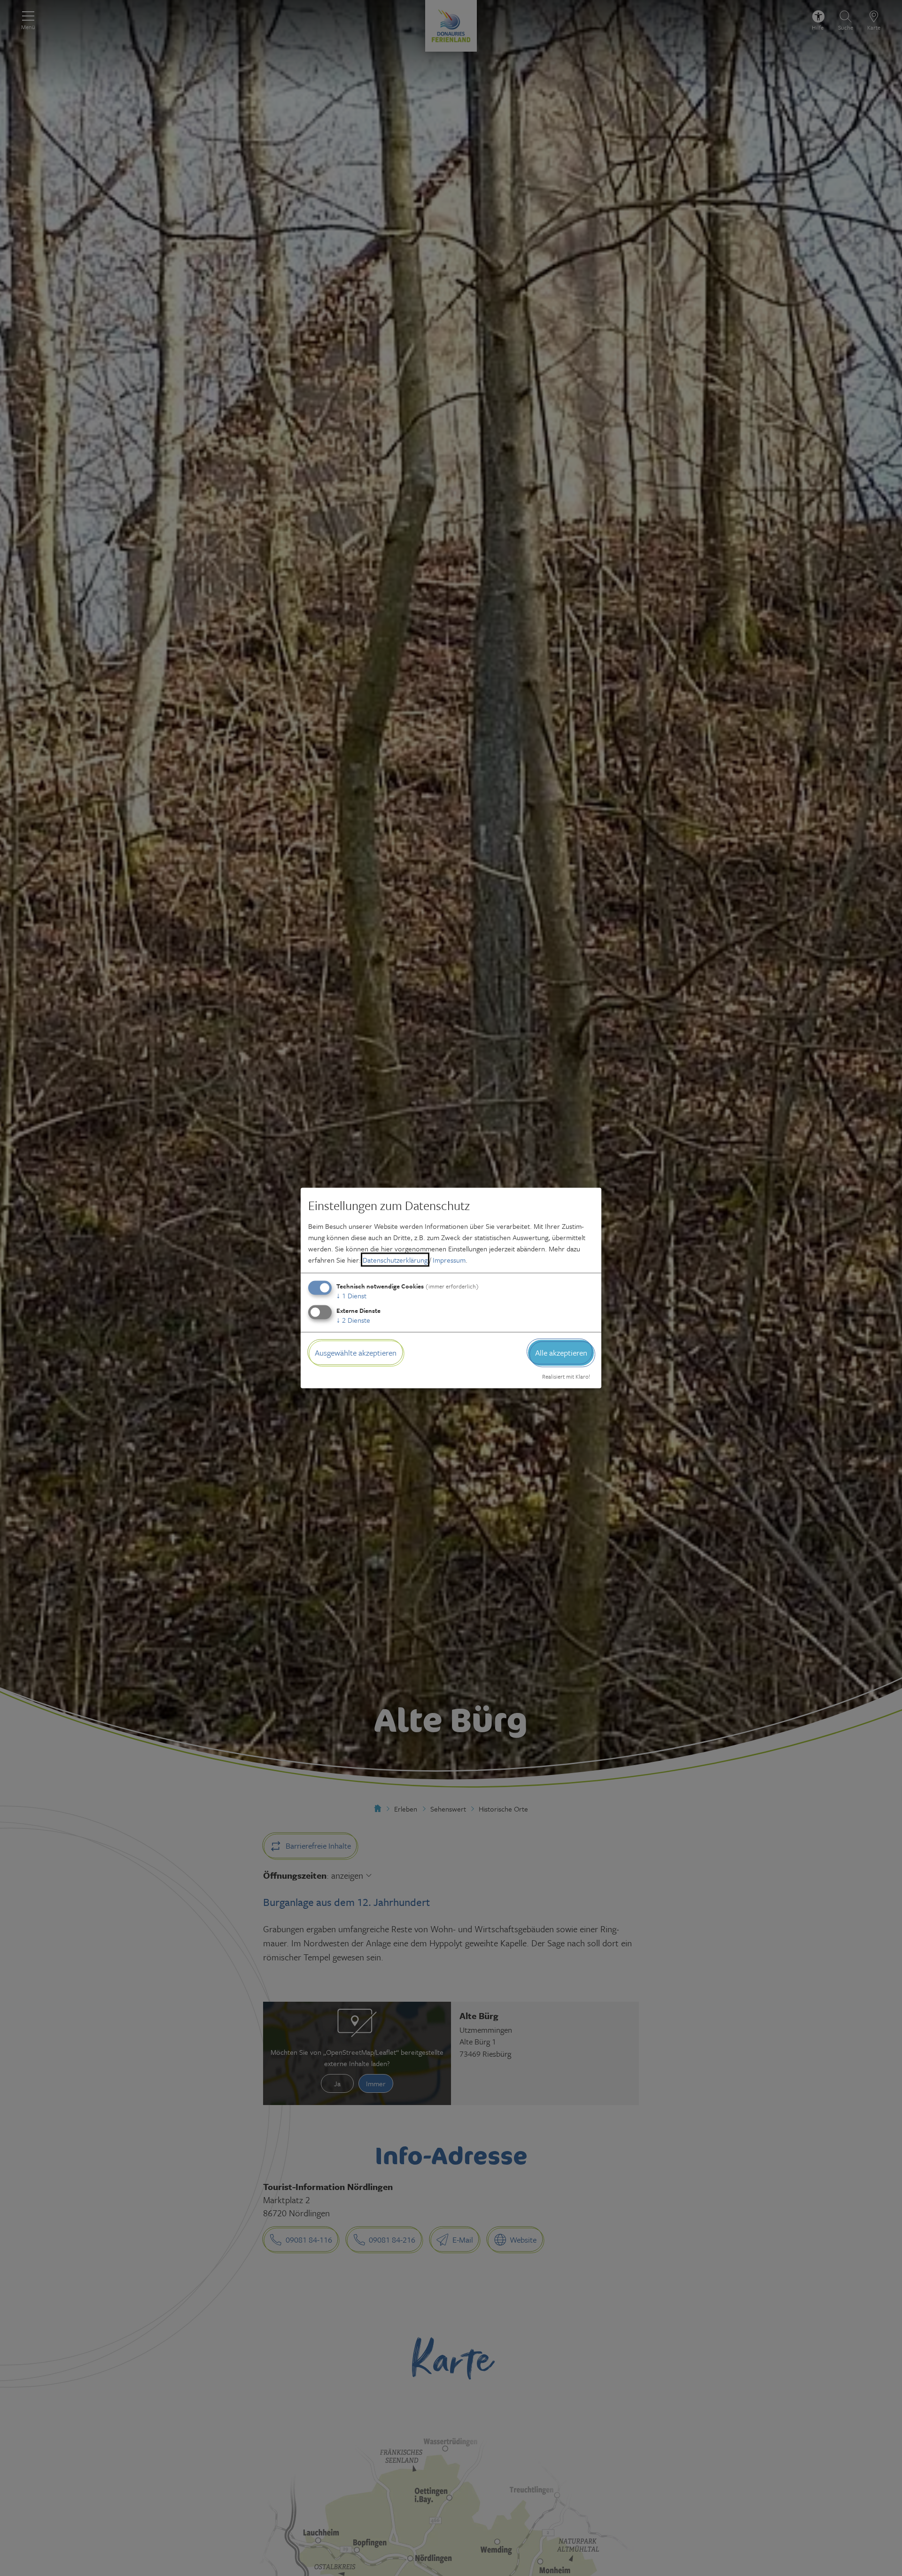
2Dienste (353, 1320)
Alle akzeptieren (561, 1353)
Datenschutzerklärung (395, 1260)
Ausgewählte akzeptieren (356, 1353)
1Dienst (351, 1296)
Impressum (449, 1260)
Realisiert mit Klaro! (566, 1376)
